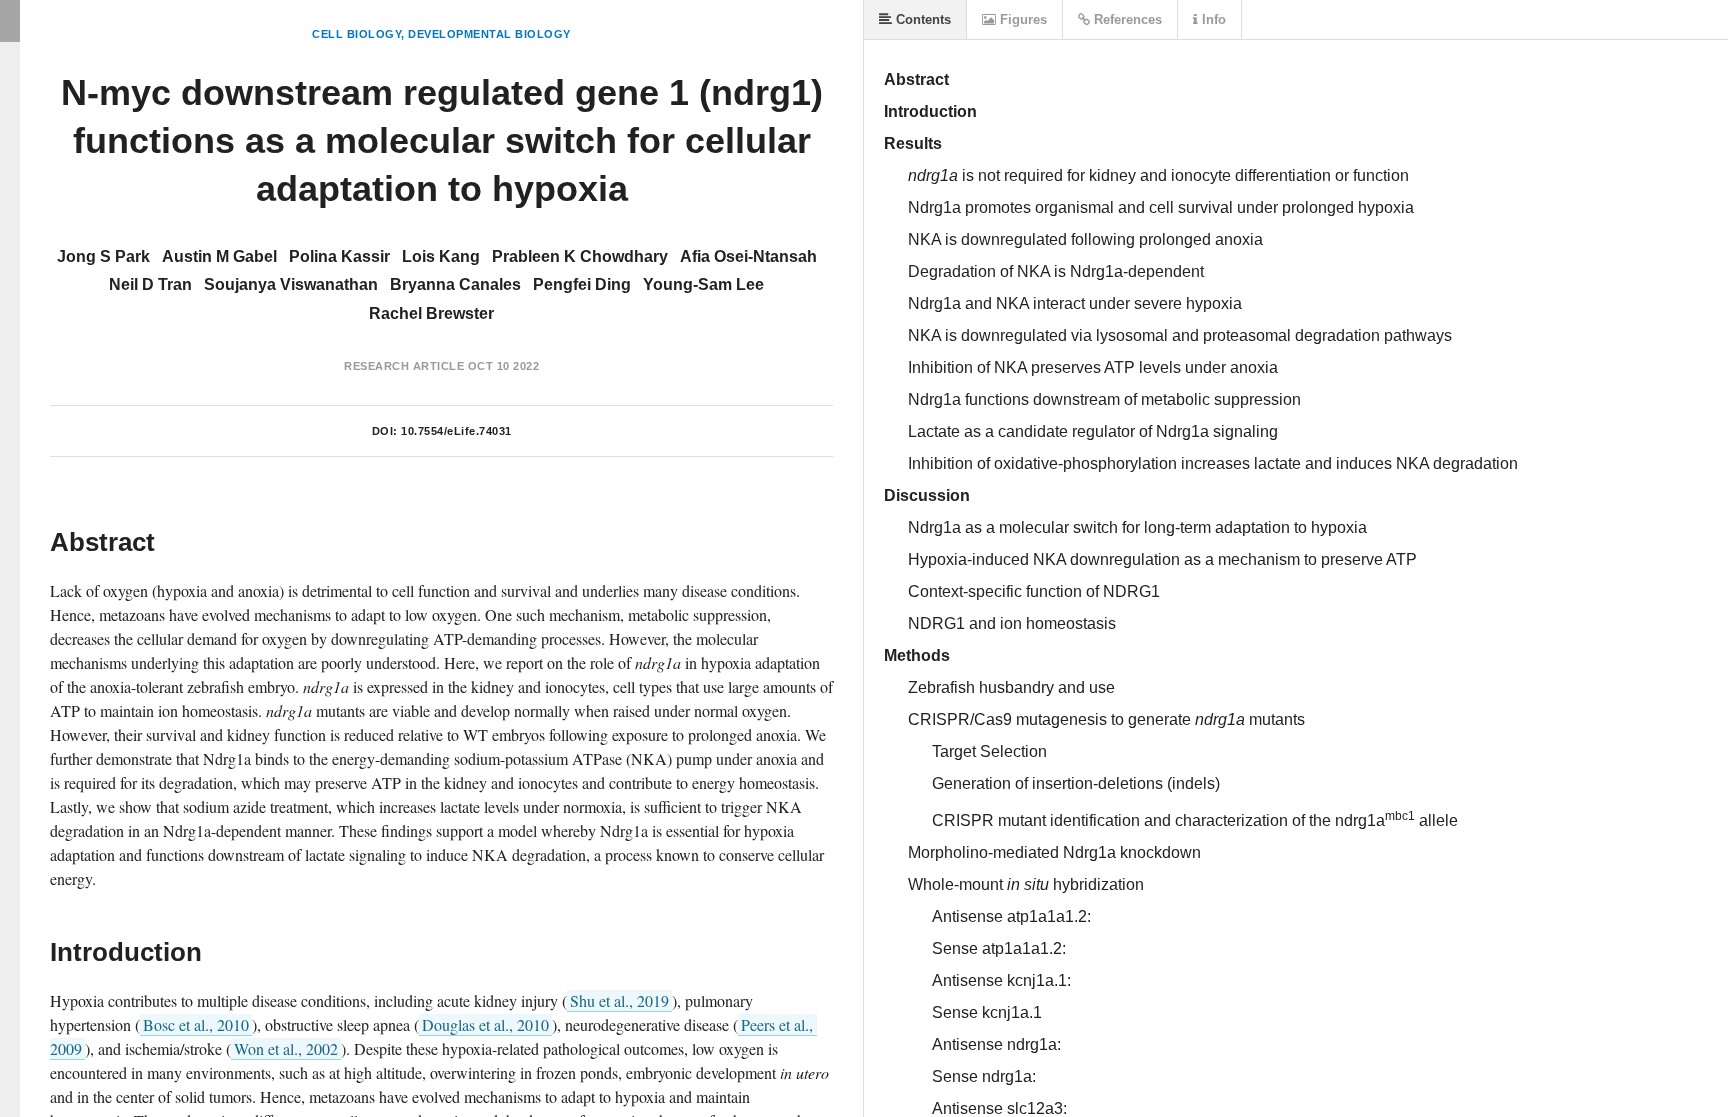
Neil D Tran (150, 284)
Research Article (404, 366)
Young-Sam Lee (703, 284)
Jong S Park (103, 256)
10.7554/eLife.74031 (456, 431)
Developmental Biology (489, 34)
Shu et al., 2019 (619, 1000)
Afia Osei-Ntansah (748, 256)
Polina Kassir (339, 256)
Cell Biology (356, 34)
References (1126, 19)
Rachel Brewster (431, 313)
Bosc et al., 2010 (196, 1024)
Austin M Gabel (219, 256)
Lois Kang (441, 256)
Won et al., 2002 (286, 1048)
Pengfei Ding (582, 284)
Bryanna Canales (455, 284)
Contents (921, 19)
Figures (1021, 19)
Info (1212, 19)
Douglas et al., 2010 (485, 1024)
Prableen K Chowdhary (580, 256)
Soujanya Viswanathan (291, 284)
